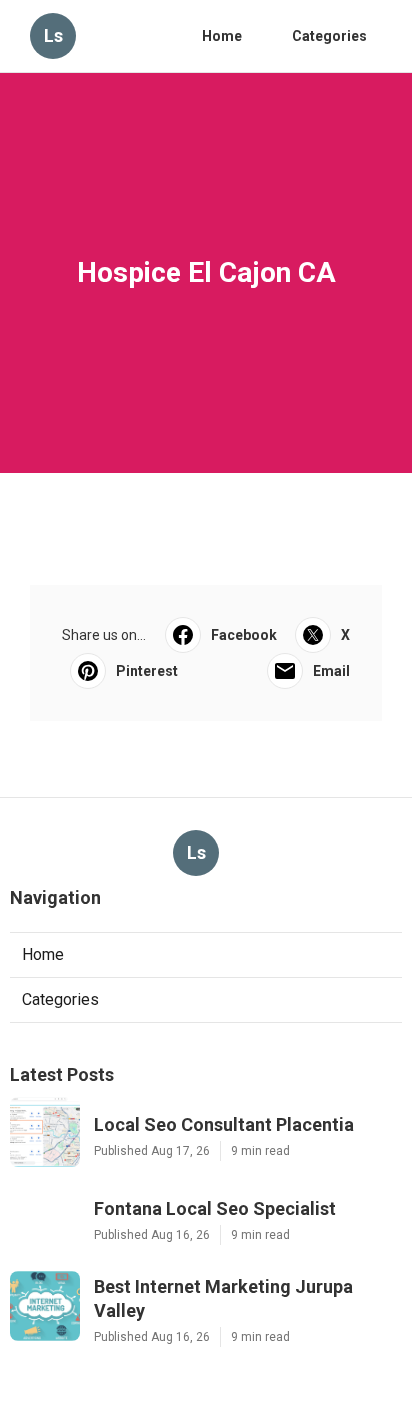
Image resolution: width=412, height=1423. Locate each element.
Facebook (244, 635)
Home (222, 36)
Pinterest (147, 671)
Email (331, 671)
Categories (329, 36)
